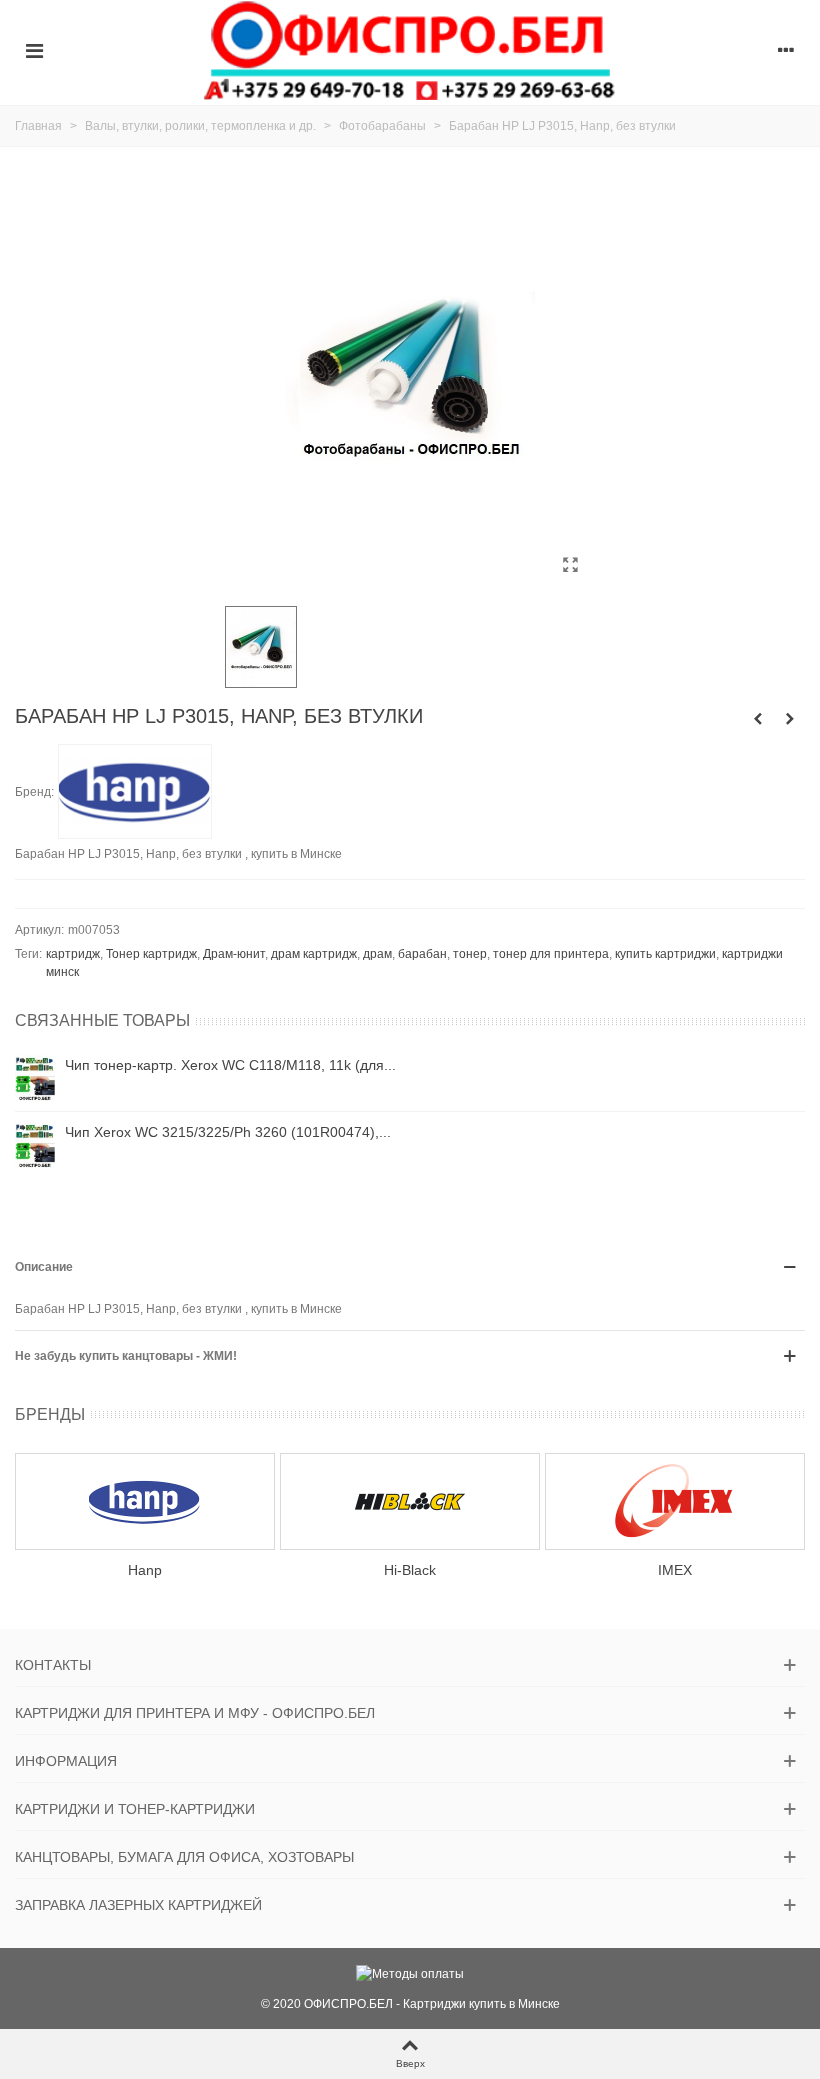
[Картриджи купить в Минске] (410, 50)
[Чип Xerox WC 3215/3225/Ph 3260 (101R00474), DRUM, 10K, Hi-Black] (35, 1145)
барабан (422, 954)
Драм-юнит (234, 954)
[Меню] (34, 50)
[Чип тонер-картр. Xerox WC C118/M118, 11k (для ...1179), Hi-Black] (35, 1078)
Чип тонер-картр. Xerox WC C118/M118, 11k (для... (230, 1065)
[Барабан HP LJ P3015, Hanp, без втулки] (570, 565)
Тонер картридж (151, 954)
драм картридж (314, 954)
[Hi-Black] (410, 1501)
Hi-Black (410, 1570)
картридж (73, 954)
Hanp (145, 1570)
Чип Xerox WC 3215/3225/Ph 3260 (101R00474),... (228, 1132)
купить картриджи (665, 954)
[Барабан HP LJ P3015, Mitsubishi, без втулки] (790, 719)
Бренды (50, 1414)
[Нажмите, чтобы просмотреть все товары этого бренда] (135, 792)
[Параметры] (786, 50)
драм (377, 954)
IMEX (675, 1570)
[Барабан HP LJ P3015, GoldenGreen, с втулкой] (758, 719)
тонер (470, 954)
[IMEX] (675, 1501)
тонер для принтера (551, 954)
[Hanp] (145, 1501)
